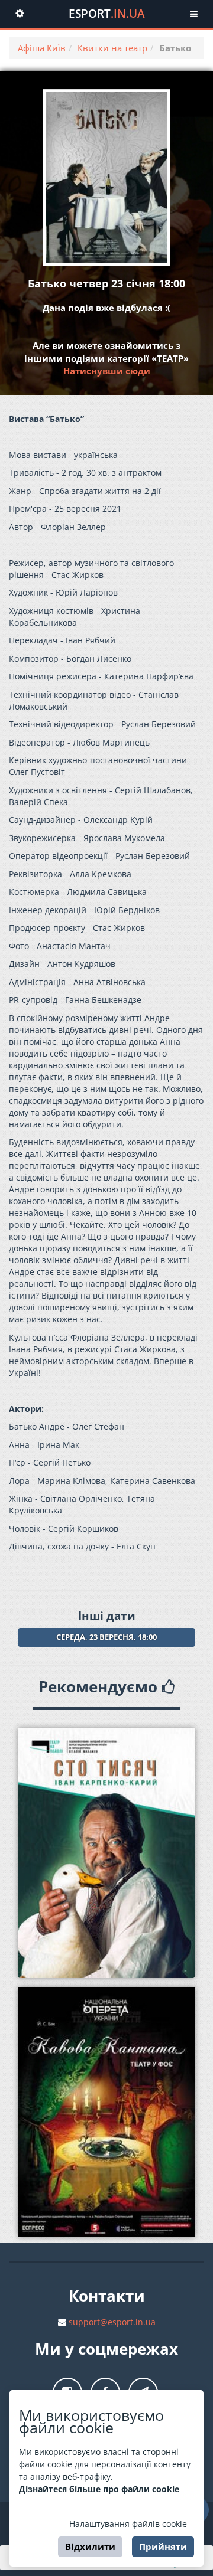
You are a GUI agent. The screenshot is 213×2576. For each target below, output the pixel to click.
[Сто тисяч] (106, 1853)
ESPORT (107, 14)
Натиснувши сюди (107, 371)
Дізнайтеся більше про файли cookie (99, 2489)
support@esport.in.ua (112, 2322)
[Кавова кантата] (106, 2112)
